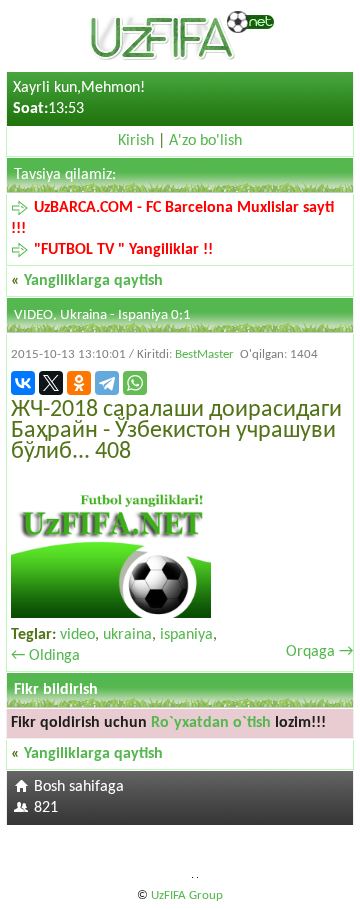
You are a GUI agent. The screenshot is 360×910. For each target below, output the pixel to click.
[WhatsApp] (135, 383)
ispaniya (186, 635)
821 (46, 808)
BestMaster (204, 354)
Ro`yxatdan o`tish (211, 723)
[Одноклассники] (79, 383)
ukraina (127, 635)
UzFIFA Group (187, 895)
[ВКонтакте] (23, 383)
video (77, 635)
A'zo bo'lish (205, 141)
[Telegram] (107, 383)
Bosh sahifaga (79, 787)
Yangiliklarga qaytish (93, 281)
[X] (51, 383)
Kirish (136, 141)
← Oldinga (45, 656)
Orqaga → (319, 652)
